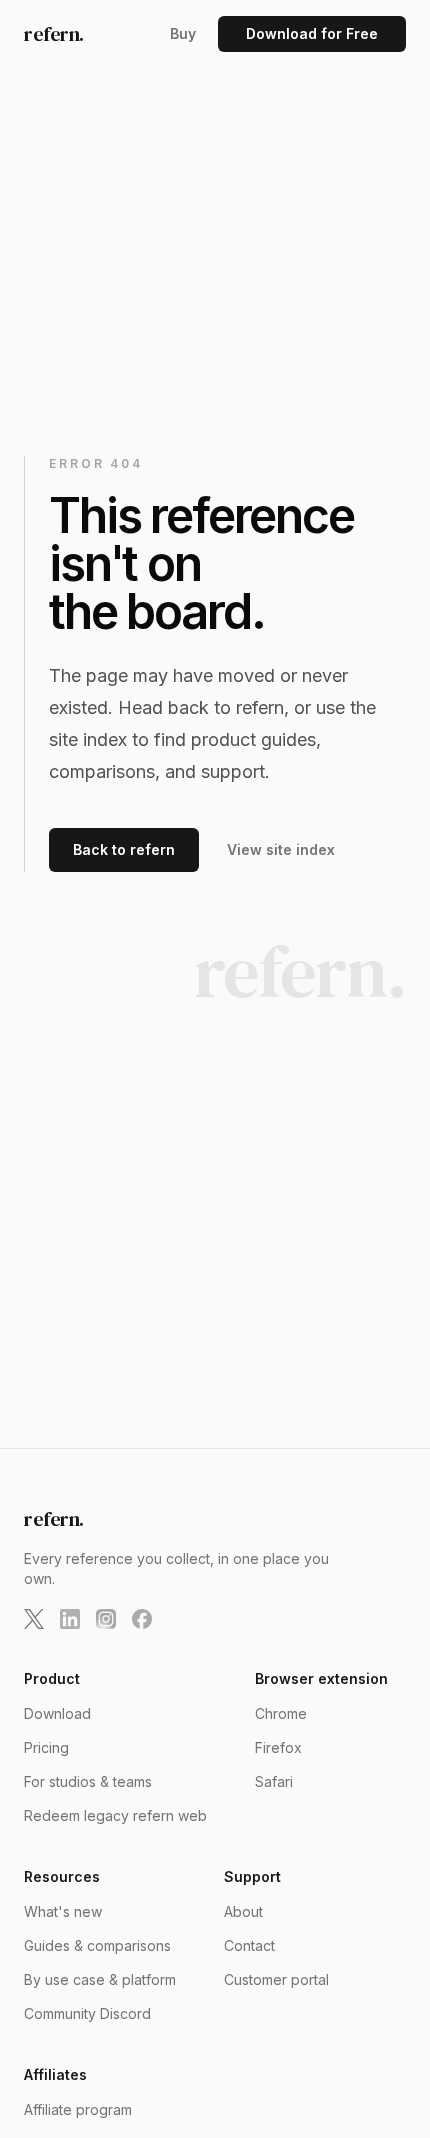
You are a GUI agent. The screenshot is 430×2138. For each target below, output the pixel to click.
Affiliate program (78, 2109)
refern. (54, 34)
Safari (274, 1781)
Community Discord (87, 2013)
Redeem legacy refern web (115, 1815)
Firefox (278, 1747)
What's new (63, 1911)
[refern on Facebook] (142, 1619)
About (243, 1911)
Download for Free (312, 33)
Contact (249, 1945)
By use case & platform (100, 1979)
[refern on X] (34, 1619)
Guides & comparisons (97, 1945)
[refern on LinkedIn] (70, 1619)
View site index (281, 849)
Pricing (46, 1747)
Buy (183, 33)
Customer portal (276, 1979)
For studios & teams (88, 1781)
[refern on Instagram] (106, 1619)
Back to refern (124, 849)
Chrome (281, 1713)
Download (57, 1713)
